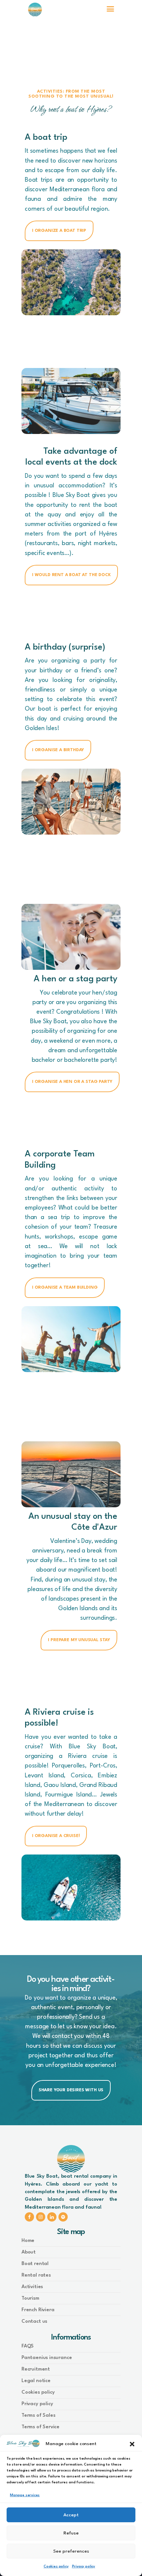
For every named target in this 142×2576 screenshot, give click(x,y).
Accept (71, 2515)
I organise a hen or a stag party (72, 1082)
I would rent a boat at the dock (71, 575)
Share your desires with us (71, 2090)
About (29, 2252)
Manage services (25, 2495)
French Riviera (38, 2310)
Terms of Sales (38, 2416)
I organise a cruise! (56, 1836)
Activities (32, 2287)
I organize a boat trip (59, 231)
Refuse (71, 2533)
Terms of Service (40, 2427)
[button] (132, 2444)
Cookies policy (56, 2567)
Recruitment (36, 2369)
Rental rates (36, 2275)
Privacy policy (84, 2567)
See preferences (71, 2551)
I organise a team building (65, 1288)
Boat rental (35, 2264)
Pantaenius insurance (47, 2358)
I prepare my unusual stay (79, 1640)
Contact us (34, 2322)
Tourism (30, 2299)
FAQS (28, 2346)
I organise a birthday (58, 750)
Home (28, 2241)
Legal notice (36, 2381)
